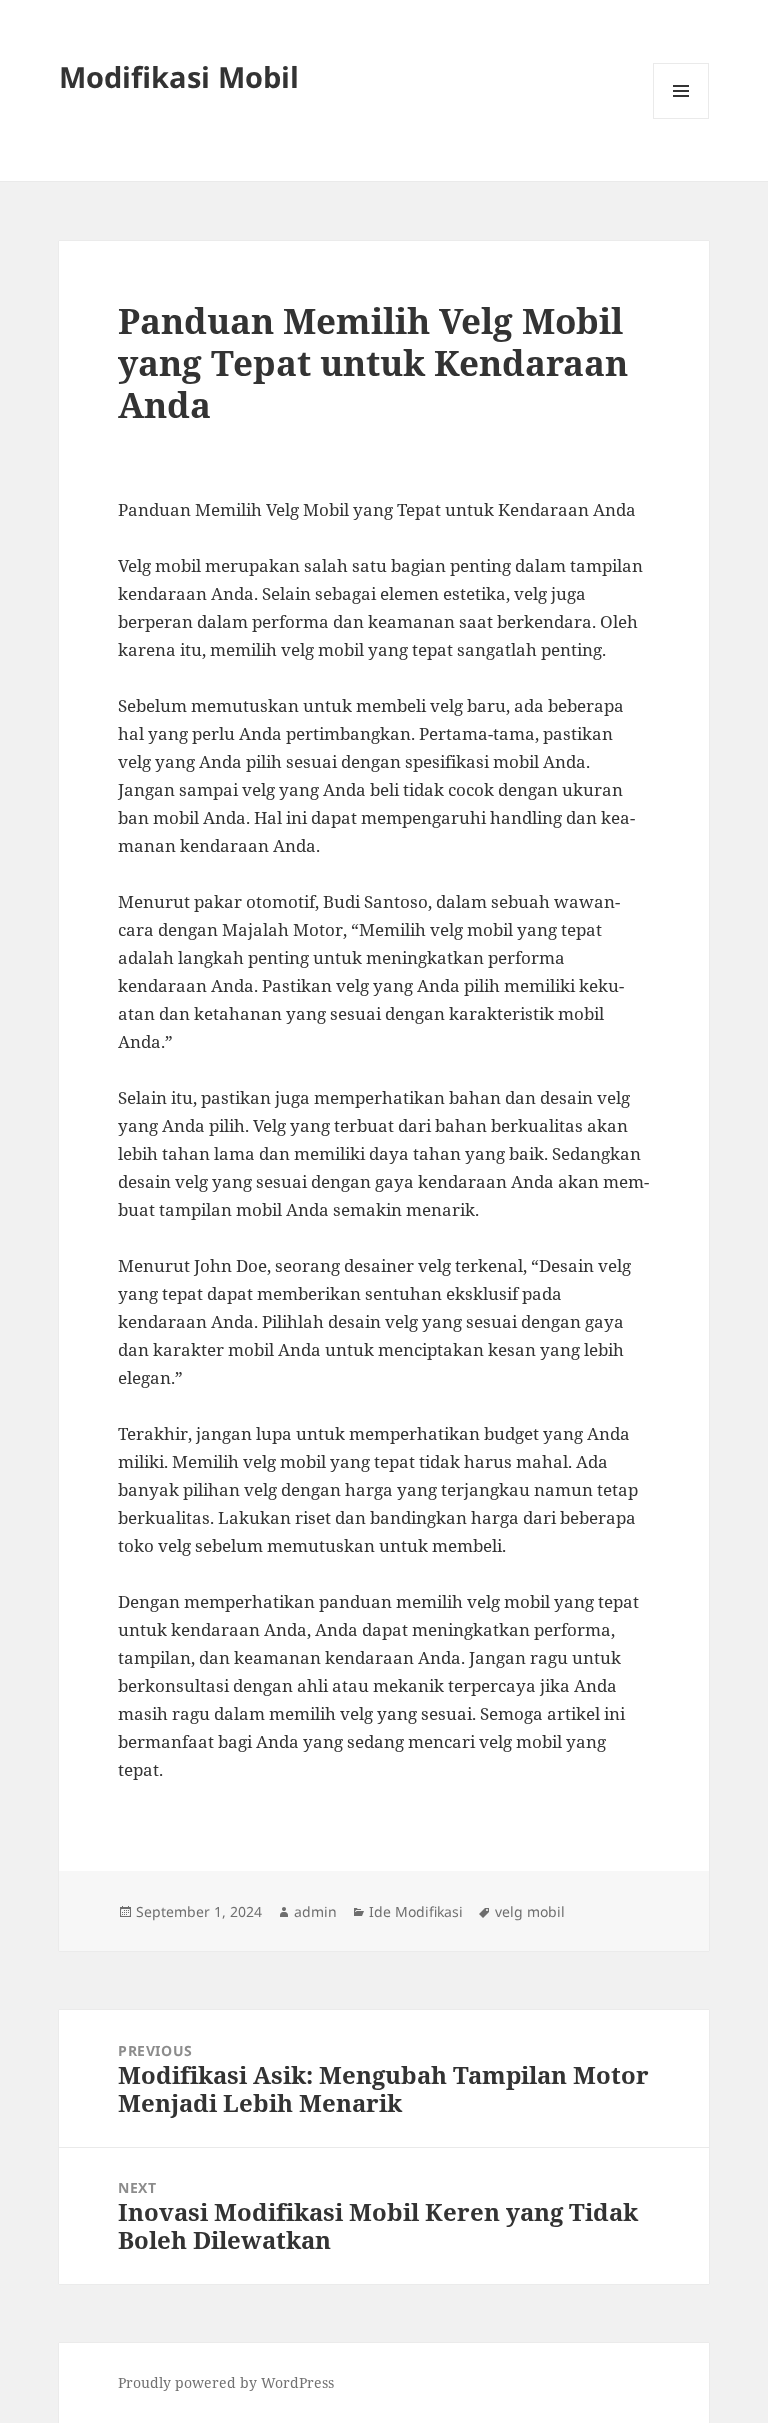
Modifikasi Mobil (179, 76)
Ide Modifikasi (416, 1911)
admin (315, 1911)
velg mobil (530, 1911)
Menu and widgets (681, 118)
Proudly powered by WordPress (226, 2382)
